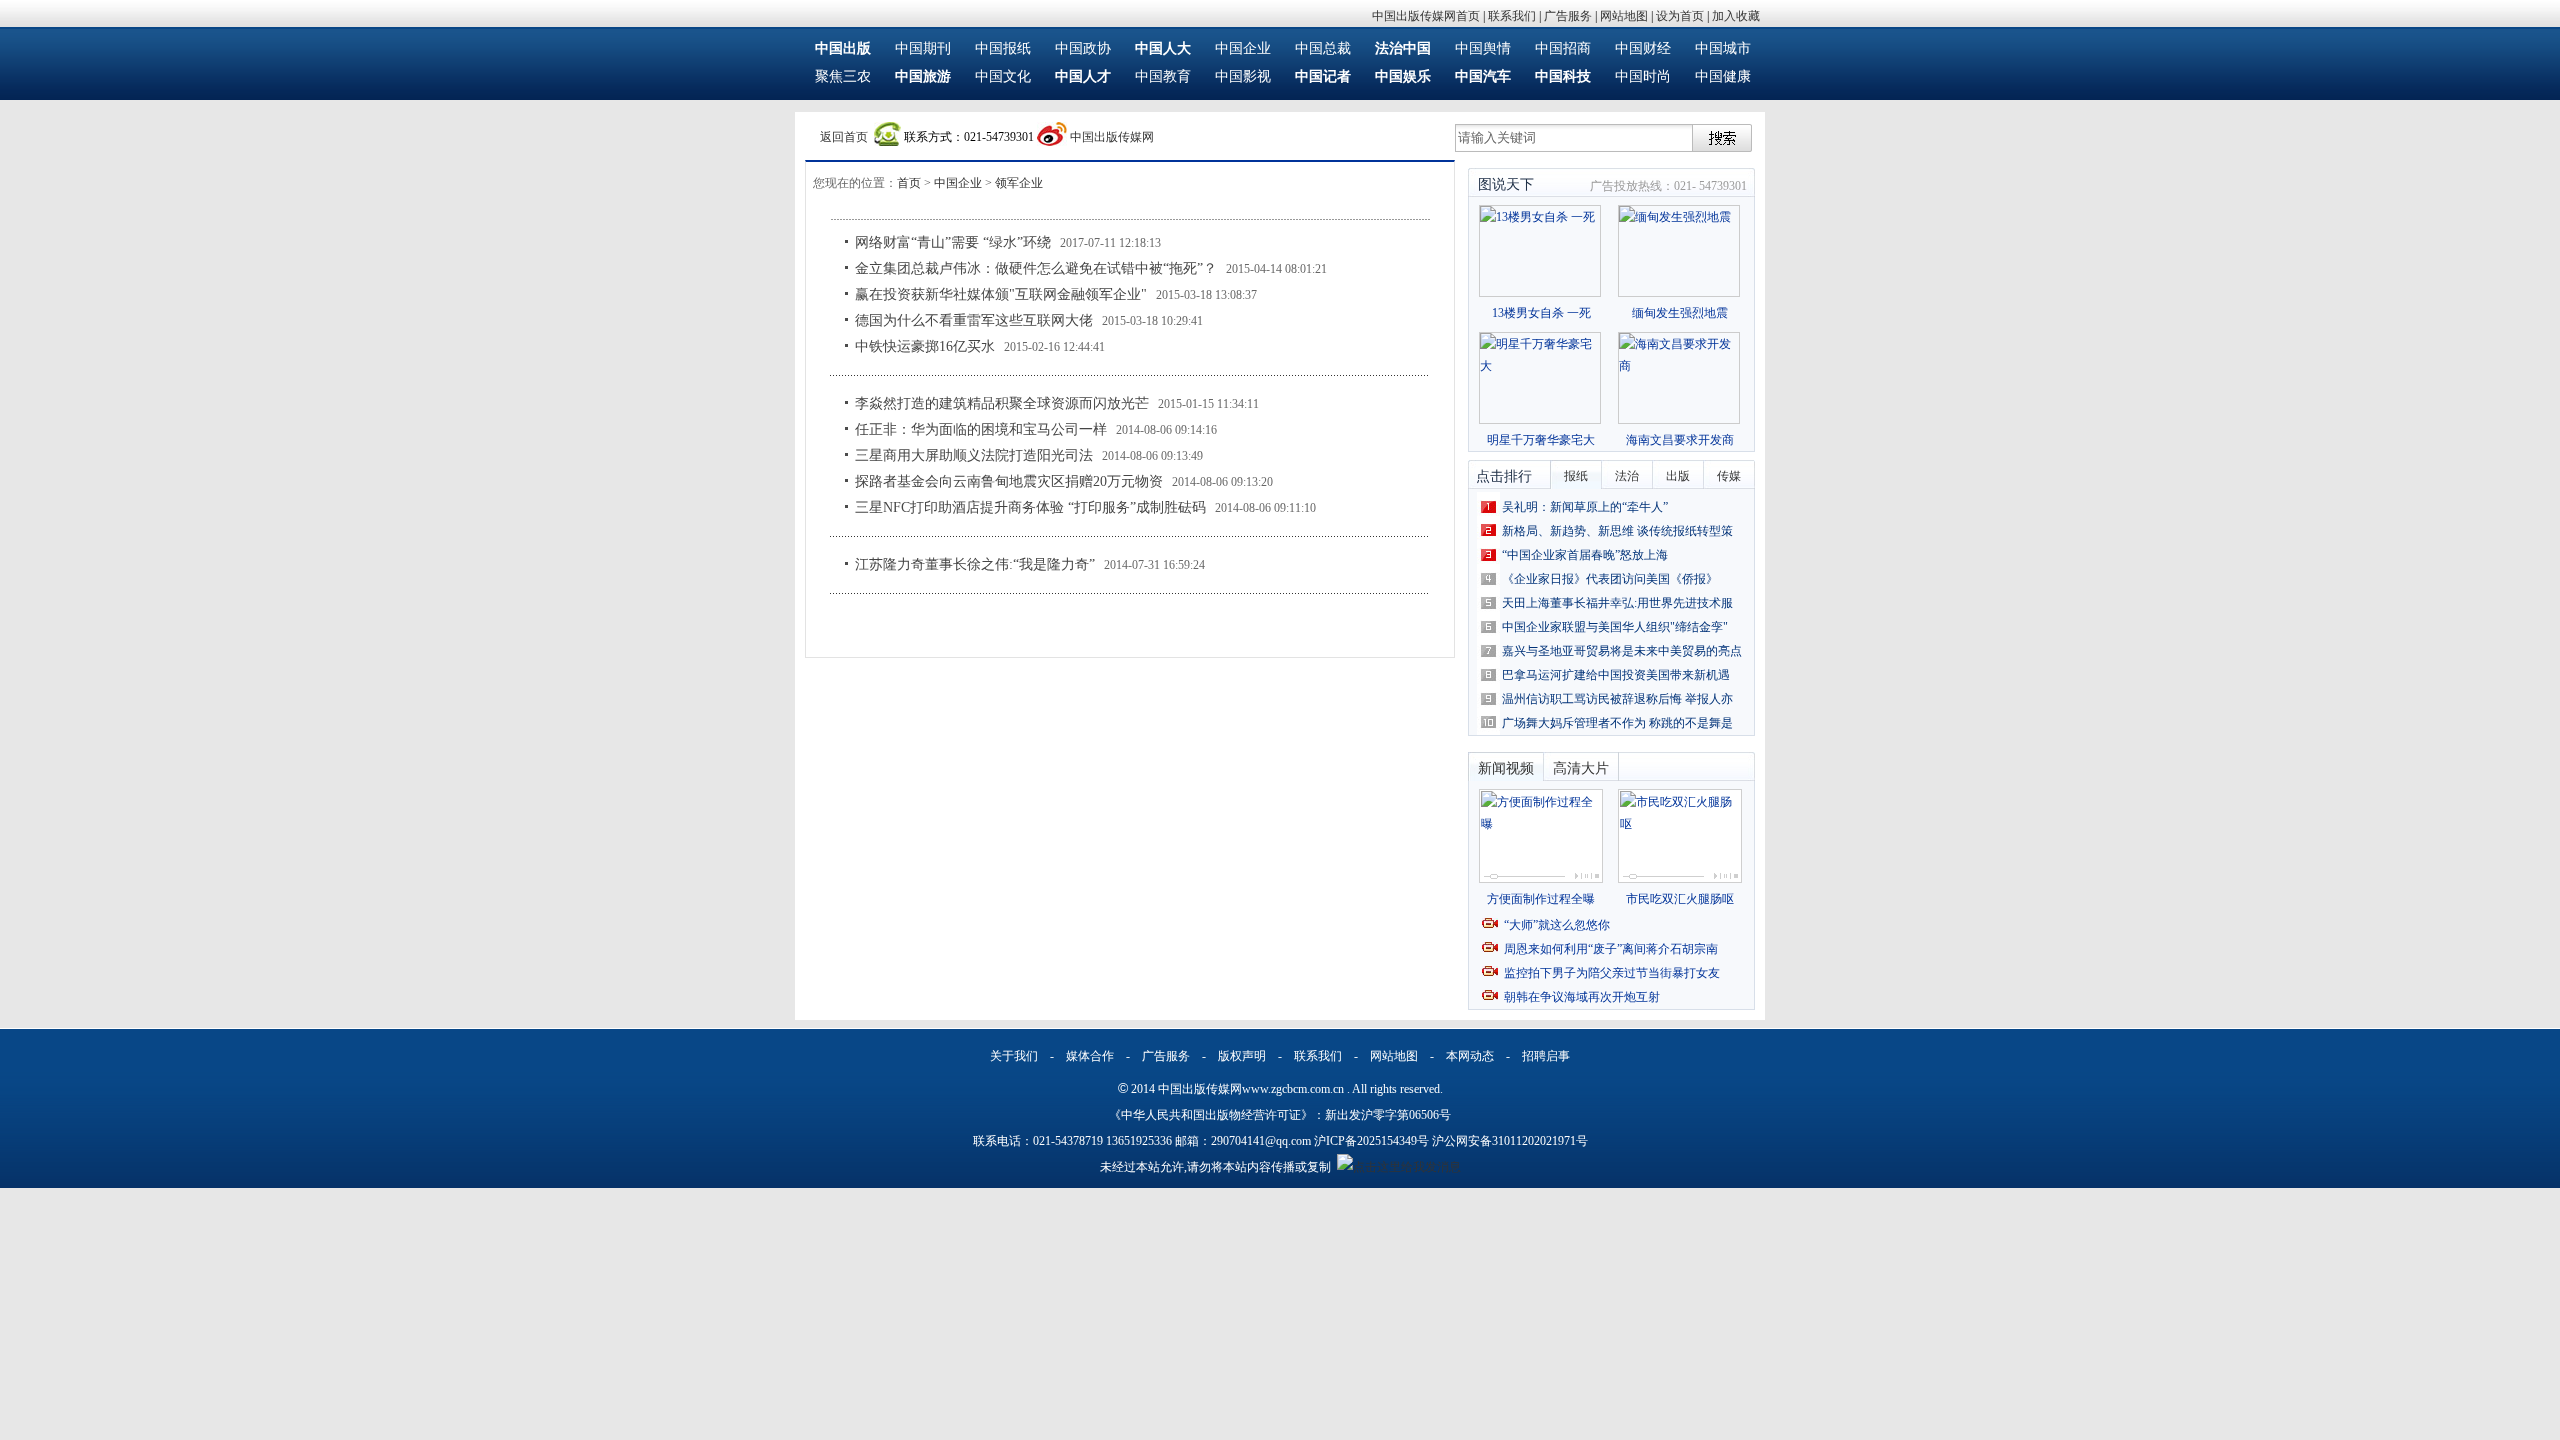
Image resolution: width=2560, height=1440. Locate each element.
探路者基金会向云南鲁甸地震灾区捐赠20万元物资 (1009, 481)
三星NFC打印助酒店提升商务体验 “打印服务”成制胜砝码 (1030, 507)
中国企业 (1243, 48)
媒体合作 (1090, 1056)
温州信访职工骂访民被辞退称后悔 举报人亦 (1617, 699)
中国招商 (1563, 48)
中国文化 (1003, 76)
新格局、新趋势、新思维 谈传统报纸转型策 (1617, 531)
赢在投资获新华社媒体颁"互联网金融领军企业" (1001, 294)
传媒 (1729, 476)
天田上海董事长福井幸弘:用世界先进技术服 (1617, 603)
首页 (909, 183)
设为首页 (1680, 16)
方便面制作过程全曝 (1541, 899)
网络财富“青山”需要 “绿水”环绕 (953, 242)
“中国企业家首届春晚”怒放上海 (1585, 555)
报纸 (1576, 476)
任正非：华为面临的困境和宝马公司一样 (981, 429)
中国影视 (1243, 76)
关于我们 (1014, 1056)
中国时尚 (1643, 76)
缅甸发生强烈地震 (1680, 313)
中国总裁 (1323, 48)
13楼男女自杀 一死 (1541, 313)
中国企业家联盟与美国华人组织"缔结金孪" (1615, 627)
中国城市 (1723, 48)
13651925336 (1139, 1141)
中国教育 (1163, 76)
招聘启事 (1546, 1056)
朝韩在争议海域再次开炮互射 (1582, 997)
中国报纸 (1003, 48)
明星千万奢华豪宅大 (1541, 440)
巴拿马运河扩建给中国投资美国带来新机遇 (1616, 675)
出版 (1678, 476)
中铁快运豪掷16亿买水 (925, 346)
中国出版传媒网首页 (1426, 16)
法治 (1627, 476)
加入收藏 (1736, 16)
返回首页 (844, 137)
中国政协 (1083, 48)
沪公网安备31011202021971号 (1510, 1141)
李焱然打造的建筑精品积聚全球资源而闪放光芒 (1002, 403)
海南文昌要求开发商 (1680, 440)
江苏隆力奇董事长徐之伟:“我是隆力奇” (975, 564)
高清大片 (1581, 768)
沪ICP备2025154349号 (1371, 1141)
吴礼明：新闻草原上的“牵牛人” (1585, 507)
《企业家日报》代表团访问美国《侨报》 (1610, 579)
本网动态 (1470, 1056)
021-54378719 (1068, 1141)
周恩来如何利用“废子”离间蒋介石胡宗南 (1611, 949)
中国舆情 (1483, 48)
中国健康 (1723, 76)
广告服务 (1568, 16)
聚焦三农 (843, 76)
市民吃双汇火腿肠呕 (1680, 899)
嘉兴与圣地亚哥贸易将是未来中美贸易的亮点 (1622, 651)
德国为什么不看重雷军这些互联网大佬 (974, 320)
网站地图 (1624, 16)
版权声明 (1242, 1056)
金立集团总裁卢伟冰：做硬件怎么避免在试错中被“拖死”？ (1036, 268)
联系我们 (1512, 16)
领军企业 (1019, 183)
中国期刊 (923, 48)
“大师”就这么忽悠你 (1557, 925)
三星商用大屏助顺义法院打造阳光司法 (974, 455)
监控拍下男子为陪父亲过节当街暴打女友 (1612, 973)
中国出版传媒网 (1112, 137)
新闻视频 (1506, 768)
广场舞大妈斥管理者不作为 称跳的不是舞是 (1617, 723)
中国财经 (1643, 48)
